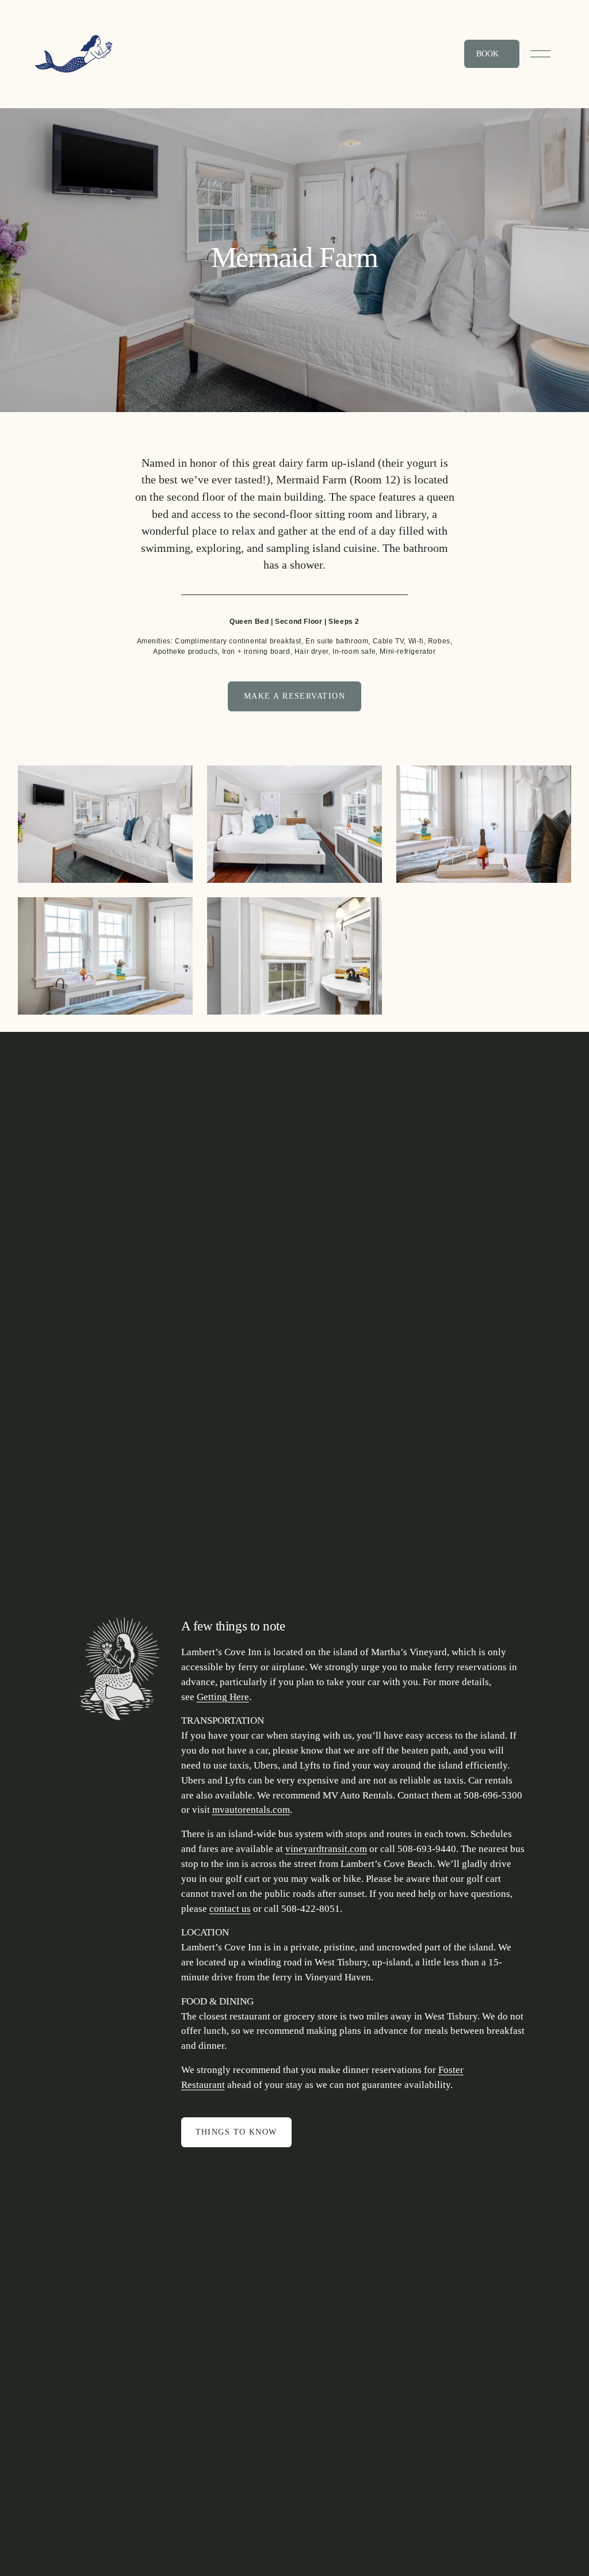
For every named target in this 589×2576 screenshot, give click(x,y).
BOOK (489, 54)
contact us (230, 1909)
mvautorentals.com (251, 1810)
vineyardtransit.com (326, 1849)
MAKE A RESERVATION (294, 696)
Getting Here (223, 1697)
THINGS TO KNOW (236, 2132)
